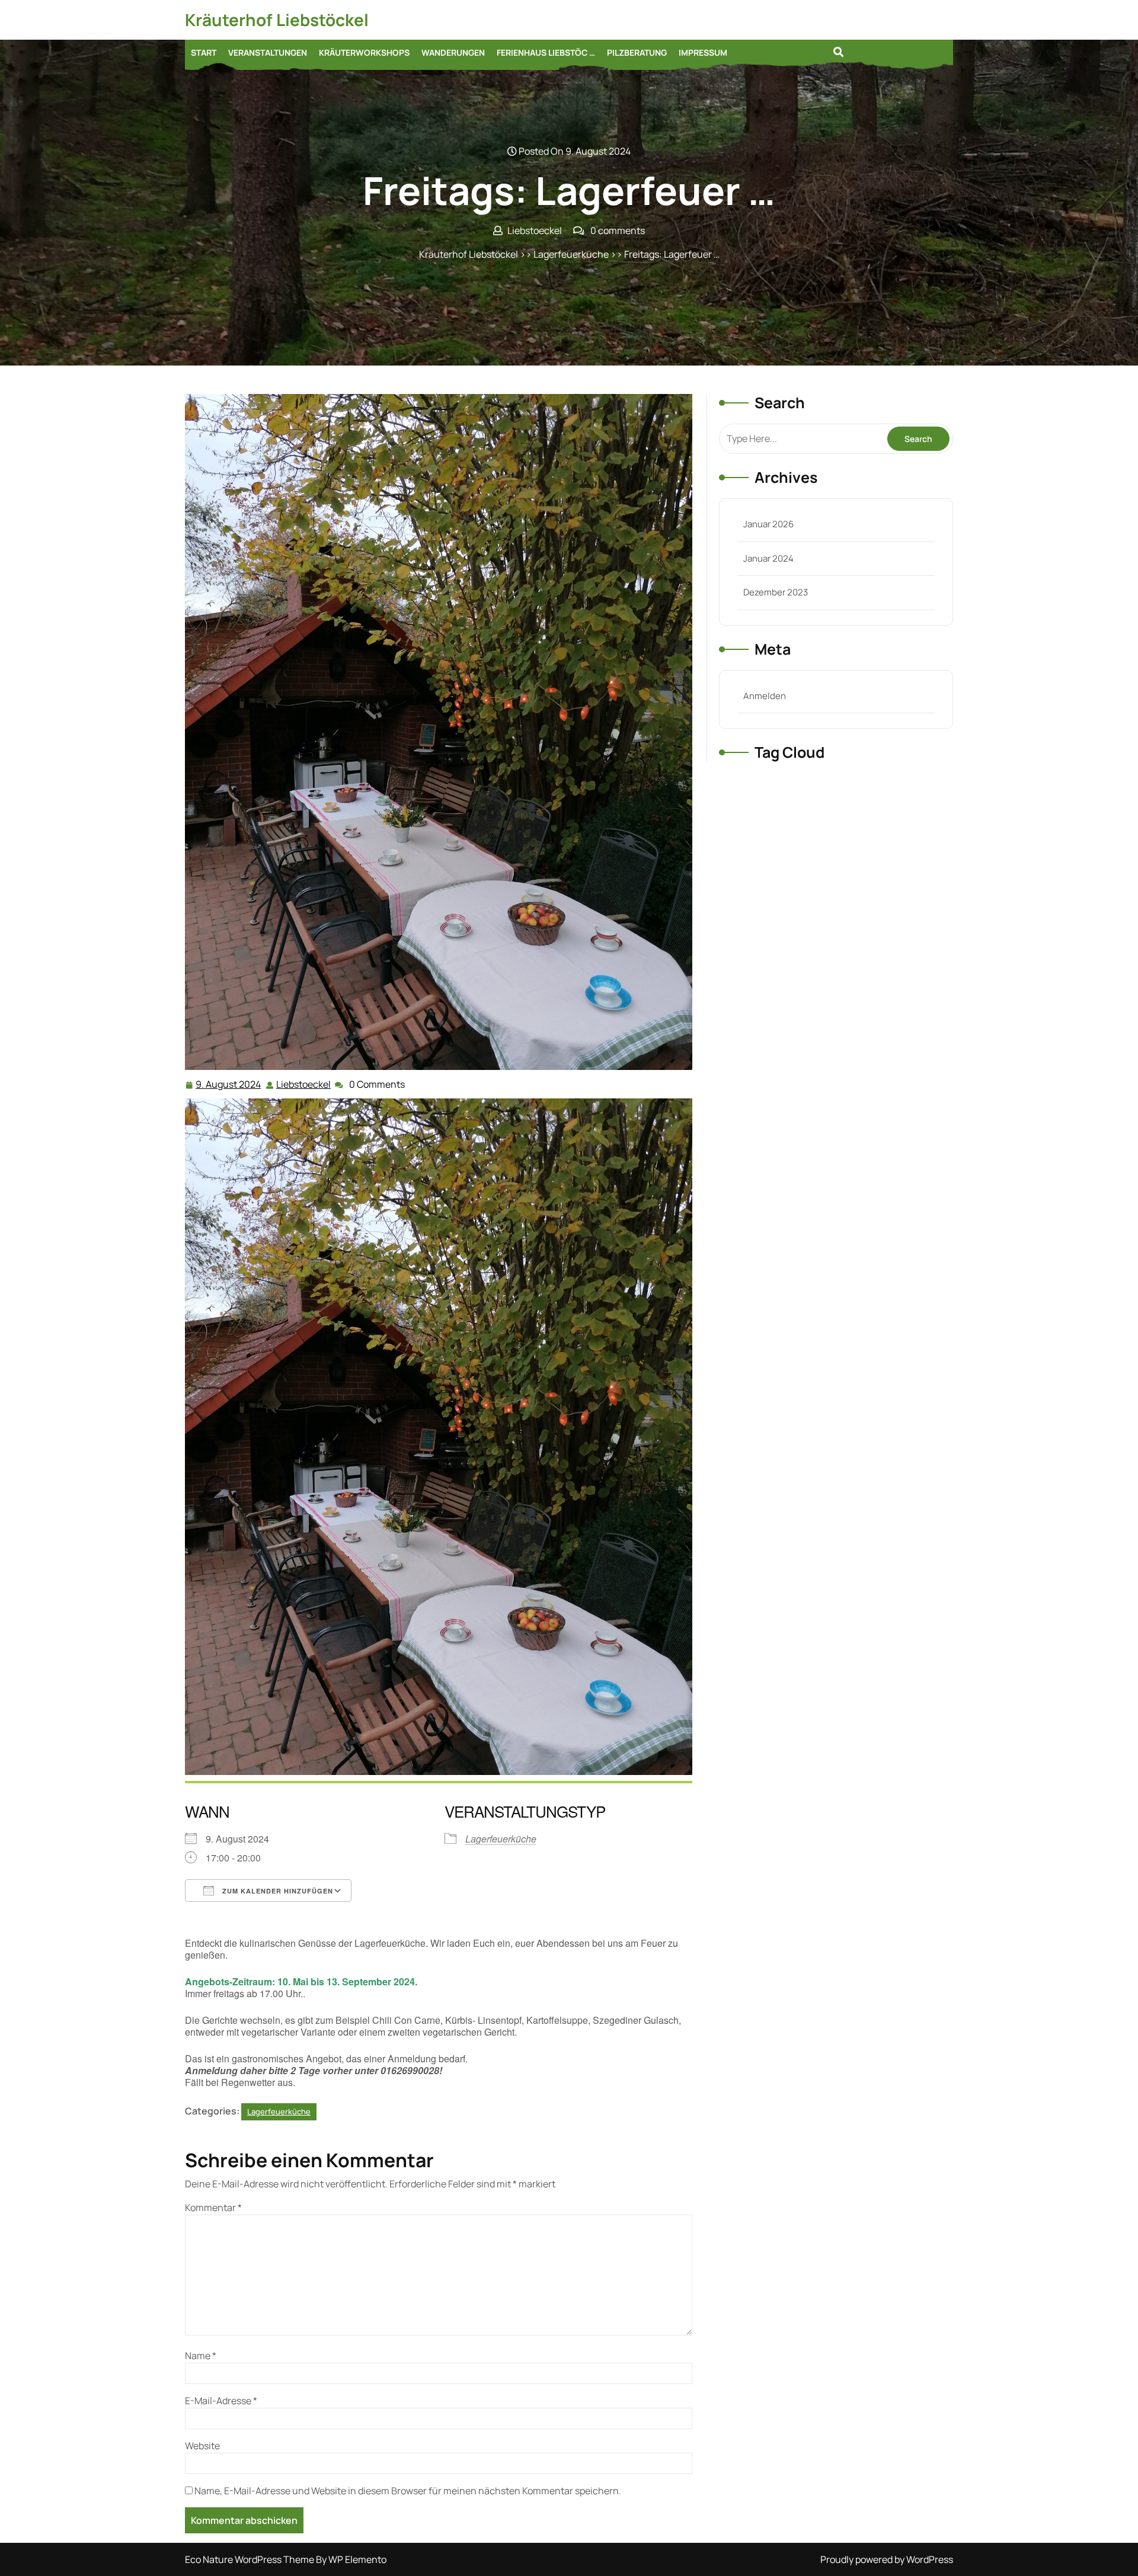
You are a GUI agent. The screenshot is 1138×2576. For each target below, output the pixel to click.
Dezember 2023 (776, 592)
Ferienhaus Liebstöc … (546, 52)
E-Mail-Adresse (221, 2401)
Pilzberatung (637, 52)
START (204, 52)
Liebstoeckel (304, 1084)
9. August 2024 (229, 1085)
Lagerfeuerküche (571, 254)
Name (201, 2356)
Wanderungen (453, 52)
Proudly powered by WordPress (887, 2559)
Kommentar (213, 2207)
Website (202, 2446)
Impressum (703, 52)
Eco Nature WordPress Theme (250, 2559)
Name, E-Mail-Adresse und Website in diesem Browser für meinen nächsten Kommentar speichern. (408, 2491)
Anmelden (765, 696)
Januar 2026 (768, 524)
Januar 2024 (768, 558)
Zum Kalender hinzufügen (276, 1891)
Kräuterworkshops (364, 52)
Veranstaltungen (268, 52)
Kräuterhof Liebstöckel (277, 20)
